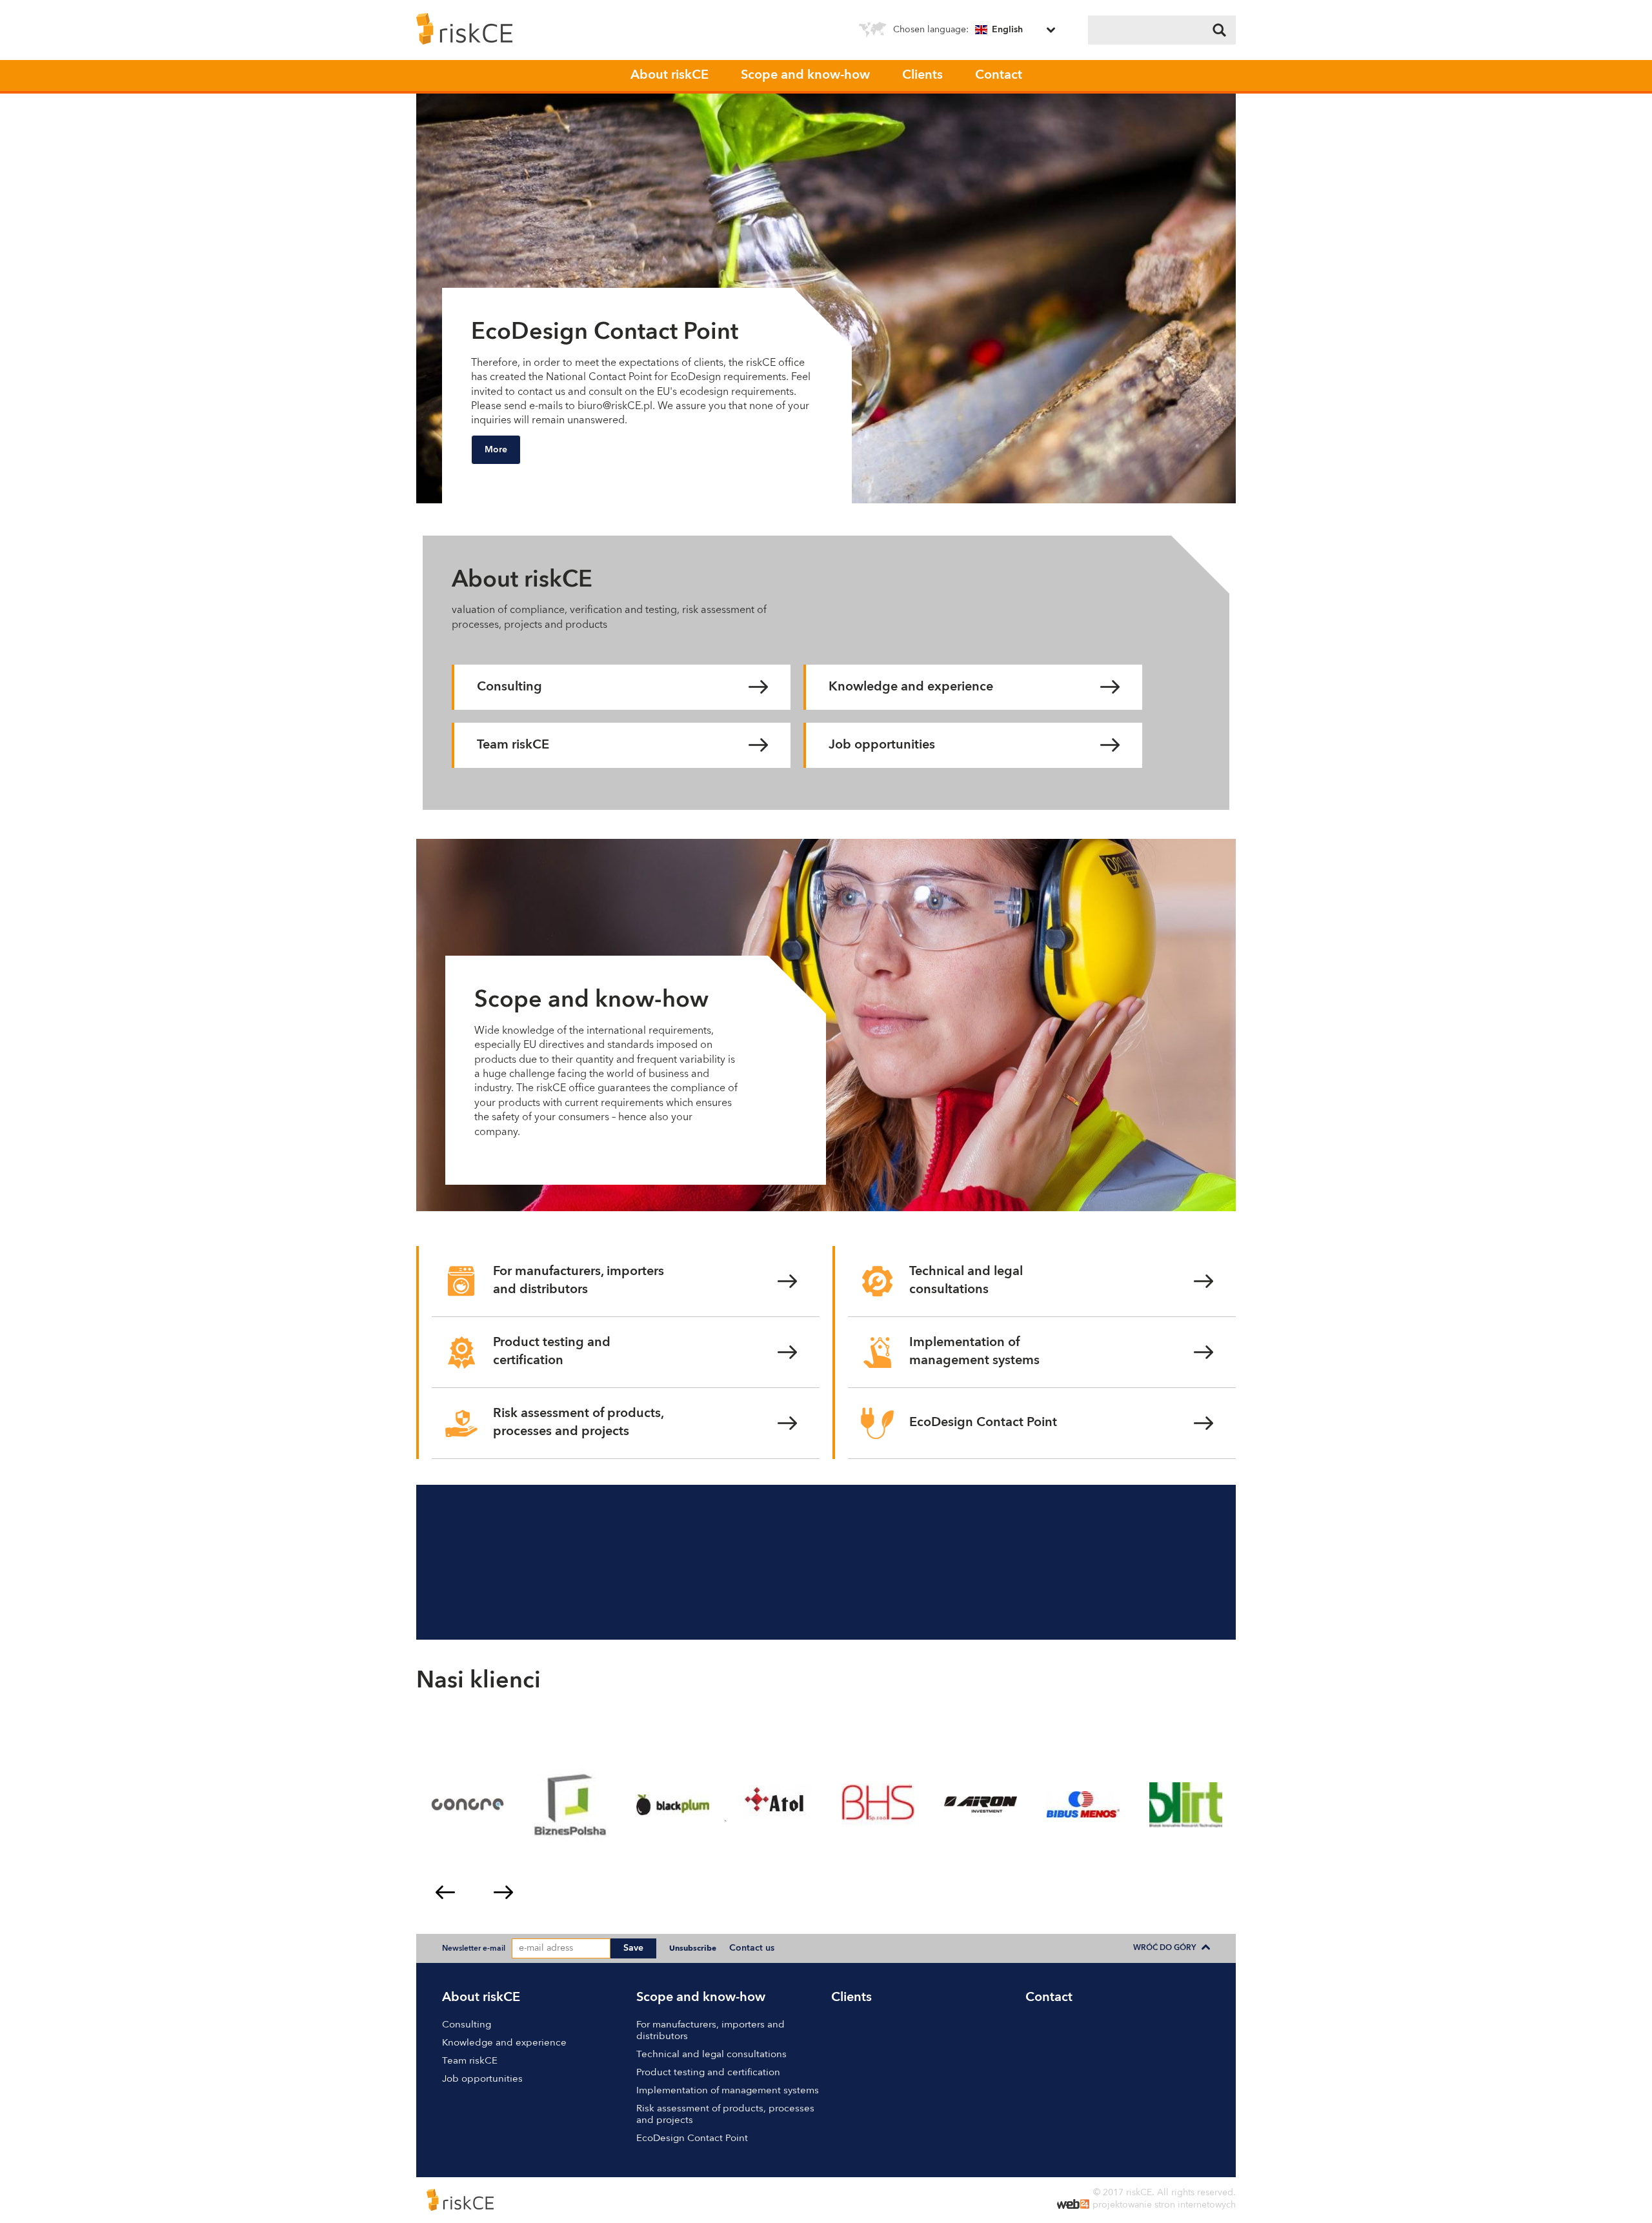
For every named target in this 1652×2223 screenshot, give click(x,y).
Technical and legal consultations (966, 1281)
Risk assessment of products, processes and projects (579, 1423)
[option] (826, 298)
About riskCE (670, 75)
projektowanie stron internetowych (1164, 2205)
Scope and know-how (805, 75)
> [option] (725, 1821)
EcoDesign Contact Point (983, 1423)
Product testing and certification (552, 1352)
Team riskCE (513, 745)
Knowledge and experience (911, 687)
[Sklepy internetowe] (1073, 2206)
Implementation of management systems (974, 1352)
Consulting (509, 687)
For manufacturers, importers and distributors (579, 1281)
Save (633, 1948)
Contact (999, 75)
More (496, 450)
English (1007, 30)
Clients (922, 75)
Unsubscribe (693, 1949)
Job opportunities (882, 745)
